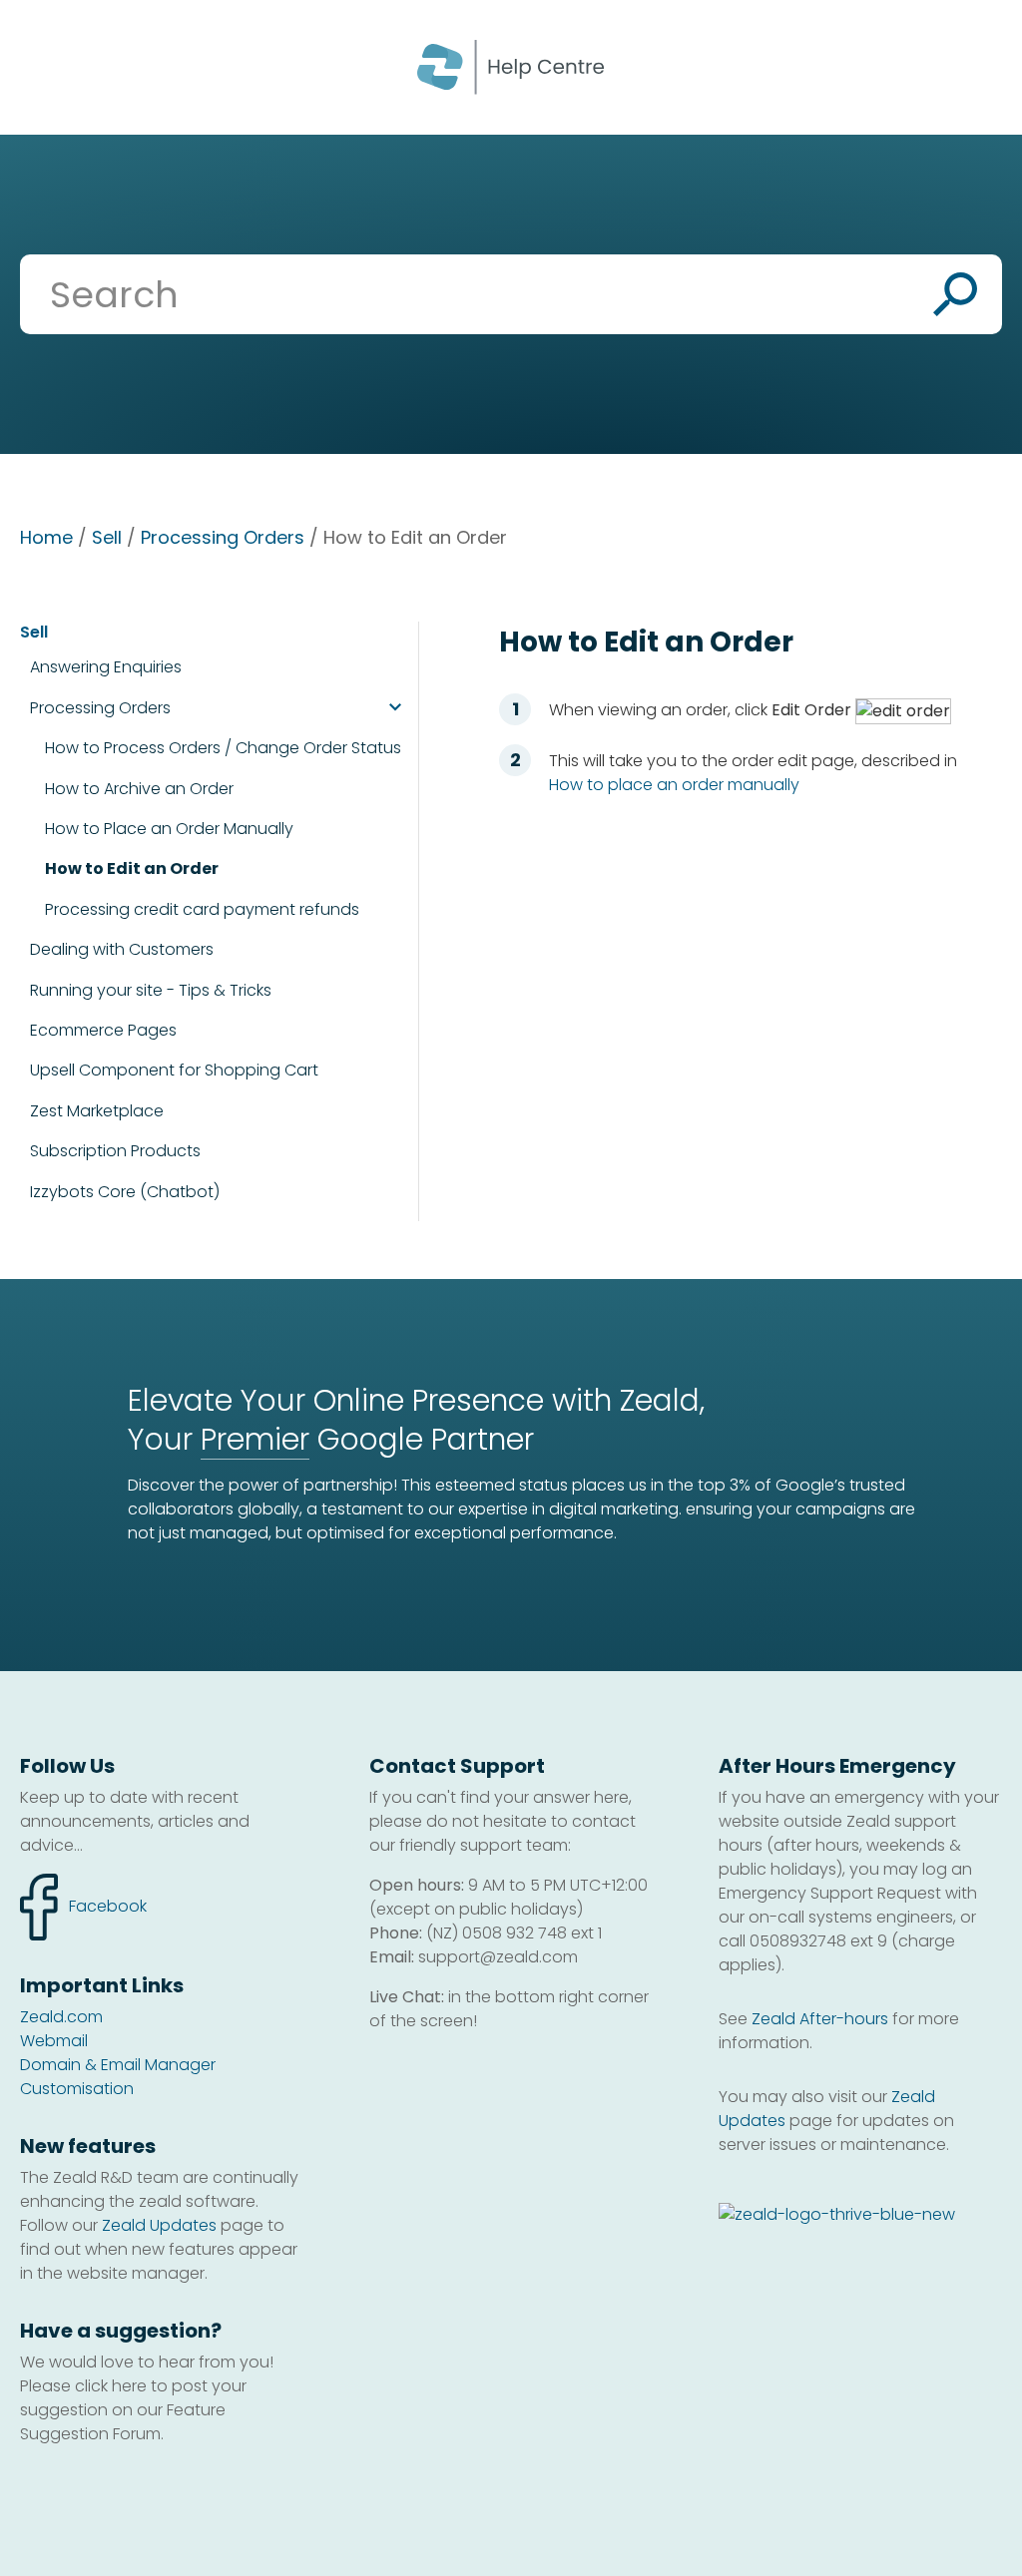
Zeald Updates (159, 2225)
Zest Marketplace (97, 1111)
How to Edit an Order (132, 869)
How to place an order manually (674, 785)
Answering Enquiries (106, 667)
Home (46, 537)
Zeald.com (61, 2017)
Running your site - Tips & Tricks (151, 990)
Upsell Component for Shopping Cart (174, 1071)
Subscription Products (115, 1151)
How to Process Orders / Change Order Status (223, 748)
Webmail (54, 2041)
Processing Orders (223, 537)
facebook (83, 1896)
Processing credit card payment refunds (202, 910)
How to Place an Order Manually (169, 829)
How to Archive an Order (139, 789)
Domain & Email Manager (118, 2065)
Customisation (77, 2089)
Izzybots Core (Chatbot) (125, 1192)
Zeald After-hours (820, 2019)
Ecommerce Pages (103, 1031)
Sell (107, 537)
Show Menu (42, 65)
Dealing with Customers (122, 949)
